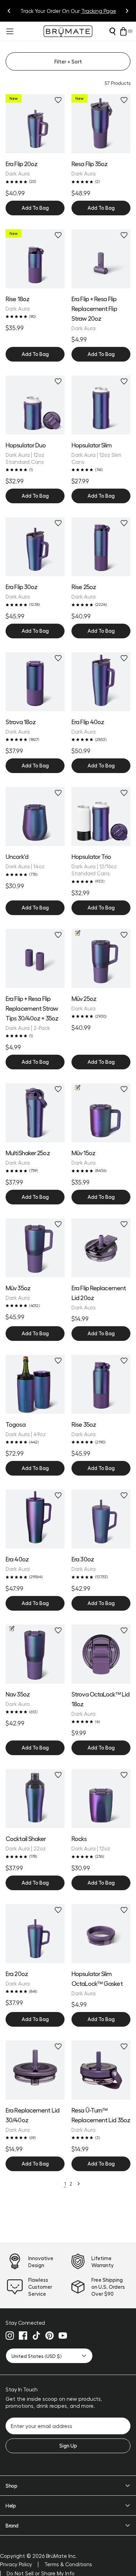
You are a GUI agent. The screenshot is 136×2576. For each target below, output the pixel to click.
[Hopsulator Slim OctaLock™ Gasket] (101, 1934)
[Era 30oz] (101, 1519)
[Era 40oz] (35, 1519)
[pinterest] (50, 2336)
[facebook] (23, 2336)
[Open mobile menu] (9, 31)
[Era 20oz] (35, 1934)
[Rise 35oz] (101, 1384)
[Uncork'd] (35, 816)
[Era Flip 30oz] (35, 547)
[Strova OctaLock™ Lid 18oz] (101, 1654)
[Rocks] (101, 1799)
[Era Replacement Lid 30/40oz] (35, 2070)
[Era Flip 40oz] (101, 682)
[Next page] (78, 2184)
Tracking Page (99, 11)
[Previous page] (58, 2184)
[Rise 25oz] (101, 547)
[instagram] (10, 2336)
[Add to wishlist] (58, 100)
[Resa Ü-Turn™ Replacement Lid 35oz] (101, 2070)
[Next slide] (127, 11)
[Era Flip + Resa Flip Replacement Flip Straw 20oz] (101, 259)
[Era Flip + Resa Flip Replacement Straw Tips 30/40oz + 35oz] (35, 959)
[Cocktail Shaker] (35, 1799)
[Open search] (112, 31)
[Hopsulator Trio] (101, 816)
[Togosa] (35, 1384)
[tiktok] (36, 2336)
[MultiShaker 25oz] (35, 1113)
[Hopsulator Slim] (101, 405)
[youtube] (63, 2336)
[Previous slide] (9, 11)
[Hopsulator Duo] (35, 405)
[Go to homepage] (68, 31)
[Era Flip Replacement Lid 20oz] (101, 1248)
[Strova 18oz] (35, 682)
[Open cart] (123, 31)
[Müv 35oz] (35, 1248)
